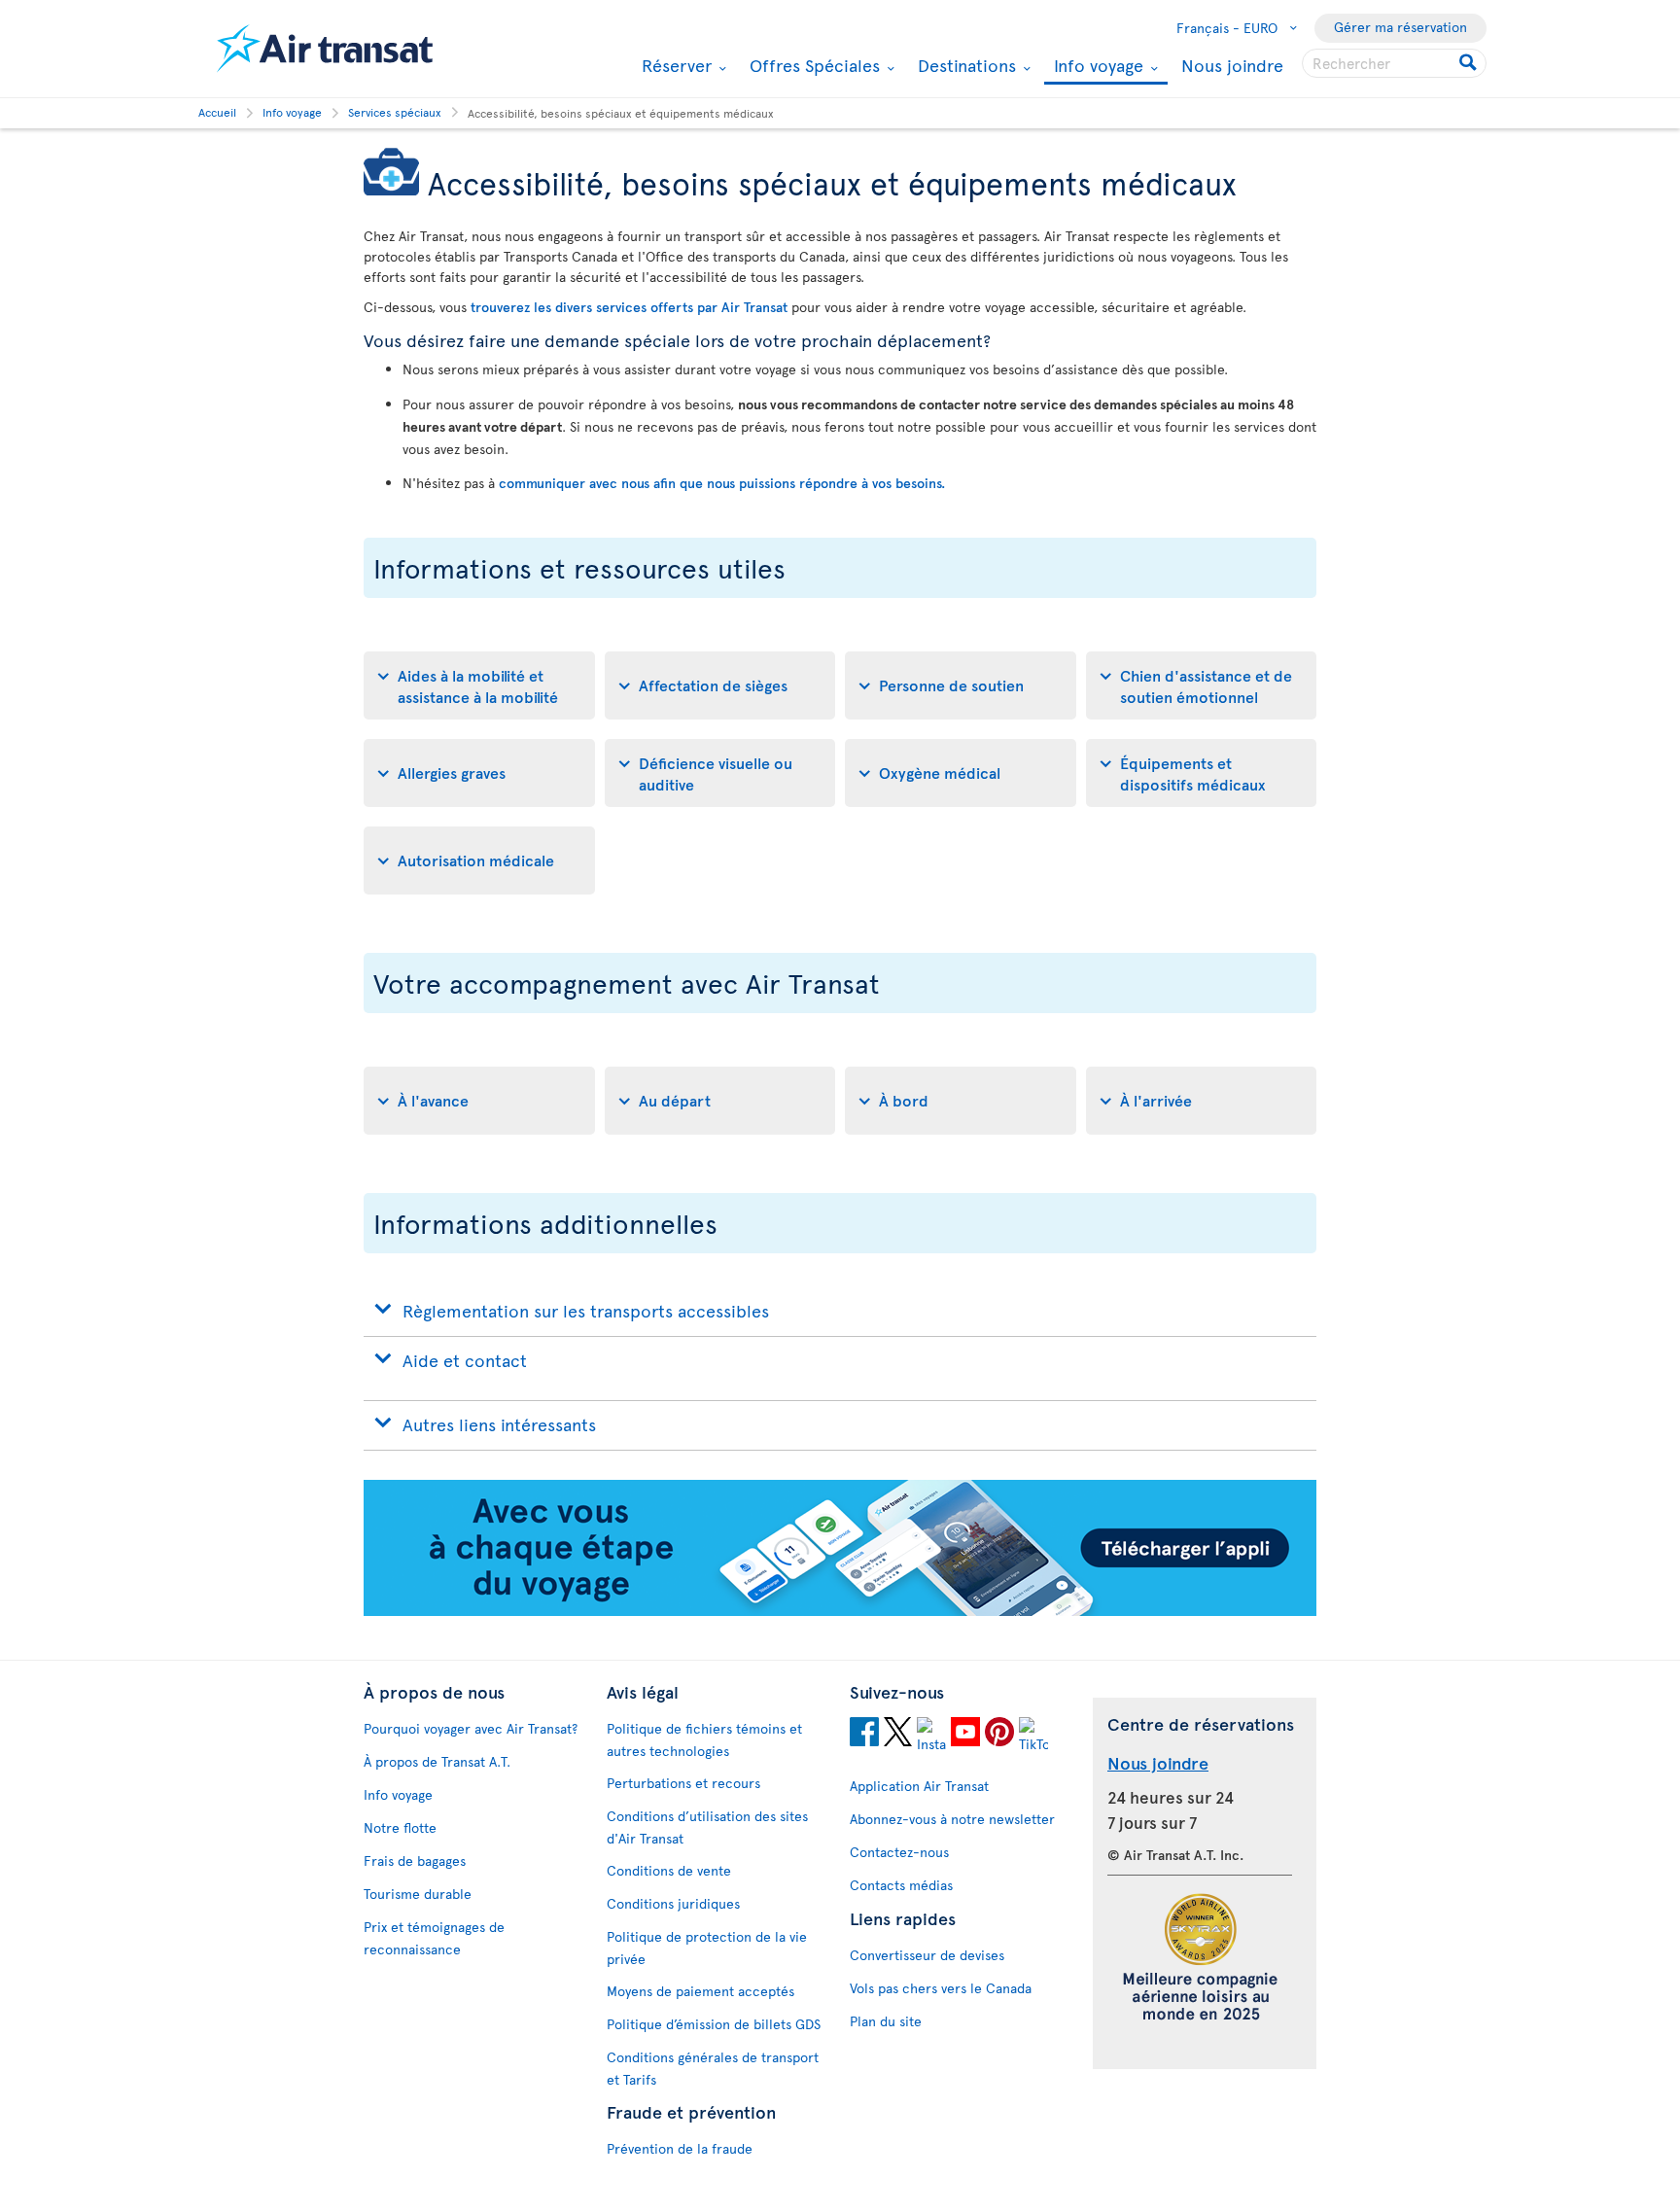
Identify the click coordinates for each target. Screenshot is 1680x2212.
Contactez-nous (899, 1852)
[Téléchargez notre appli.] (840, 1611)
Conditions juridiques (673, 1903)
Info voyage (1096, 67)
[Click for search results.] (1470, 63)
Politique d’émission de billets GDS (714, 2024)
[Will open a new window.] (864, 1735)
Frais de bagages (415, 1861)
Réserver (674, 65)
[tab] (479, 685)
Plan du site (886, 2021)
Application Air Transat (919, 1786)
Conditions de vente (669, 1870)
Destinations (964, 65)
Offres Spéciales (812, 65)
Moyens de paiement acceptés (700, 1991)
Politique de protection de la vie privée (707, 1948)
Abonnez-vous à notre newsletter (952, 1819)
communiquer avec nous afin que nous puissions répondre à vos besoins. (722, 483)
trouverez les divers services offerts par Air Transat (629, 307)
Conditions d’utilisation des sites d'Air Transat (707, 1827)
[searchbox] (1394, 63)
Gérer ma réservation (1400, 27)
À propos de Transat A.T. (437, 1761)
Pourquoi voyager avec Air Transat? (471, 1728)
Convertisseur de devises (927, 1955)
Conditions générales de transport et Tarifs (713, 2068)
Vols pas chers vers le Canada (941, 1988)
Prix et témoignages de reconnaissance (434, 1938)
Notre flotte (400, 1827)
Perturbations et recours (683, 1783)
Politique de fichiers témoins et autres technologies (704, 1739)
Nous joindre (1232, 65)
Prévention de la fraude (680, 2148)
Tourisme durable (418, 1894)
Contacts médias (901, 1885)
